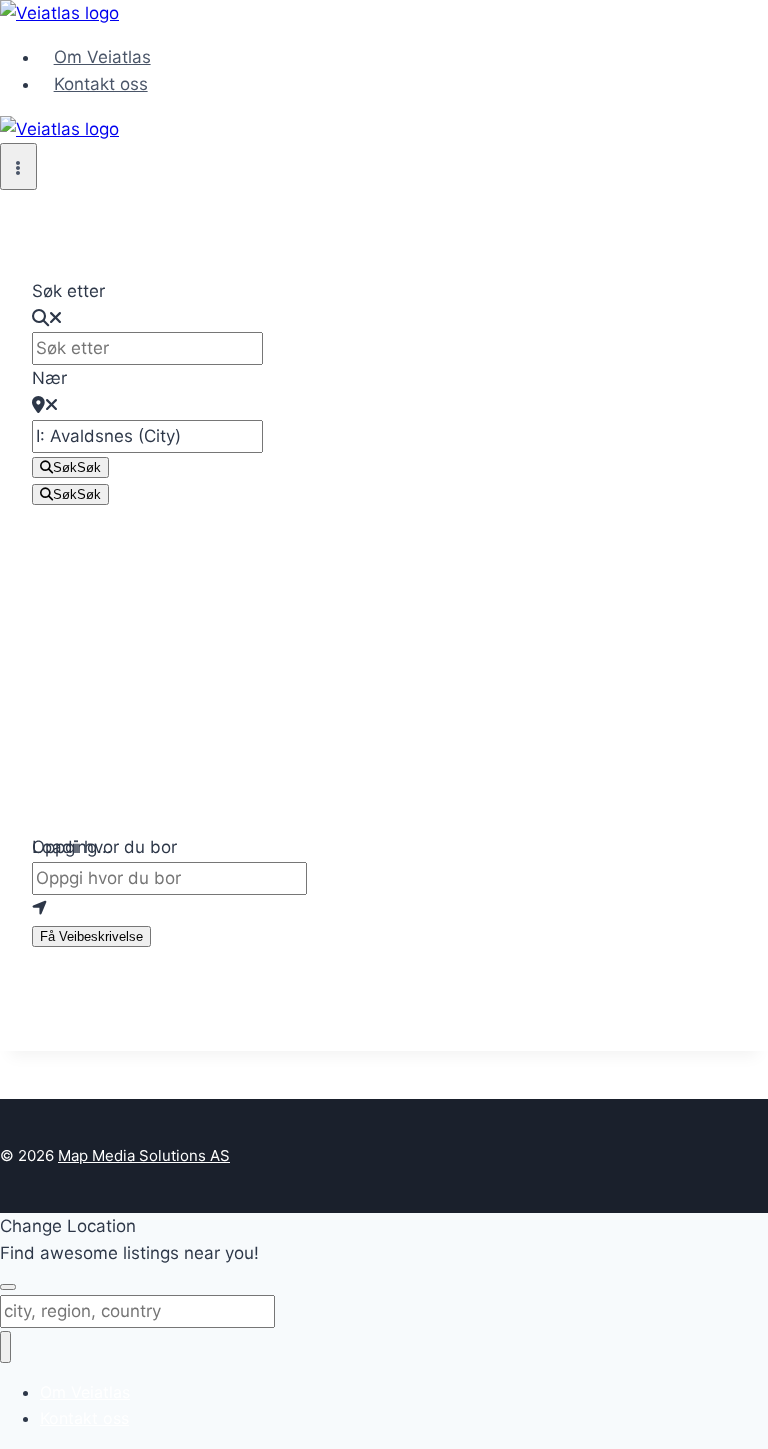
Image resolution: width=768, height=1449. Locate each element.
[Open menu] (18, 166)
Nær (49, 378)
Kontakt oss (101, 84)
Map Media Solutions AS (144, 1155)
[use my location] (384, 908)
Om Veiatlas (102, 57)
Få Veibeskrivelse (91, 936)
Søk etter (68, 291)
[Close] (8, 1287)
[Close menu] (5, 1347)
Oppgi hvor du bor (104, 847)
